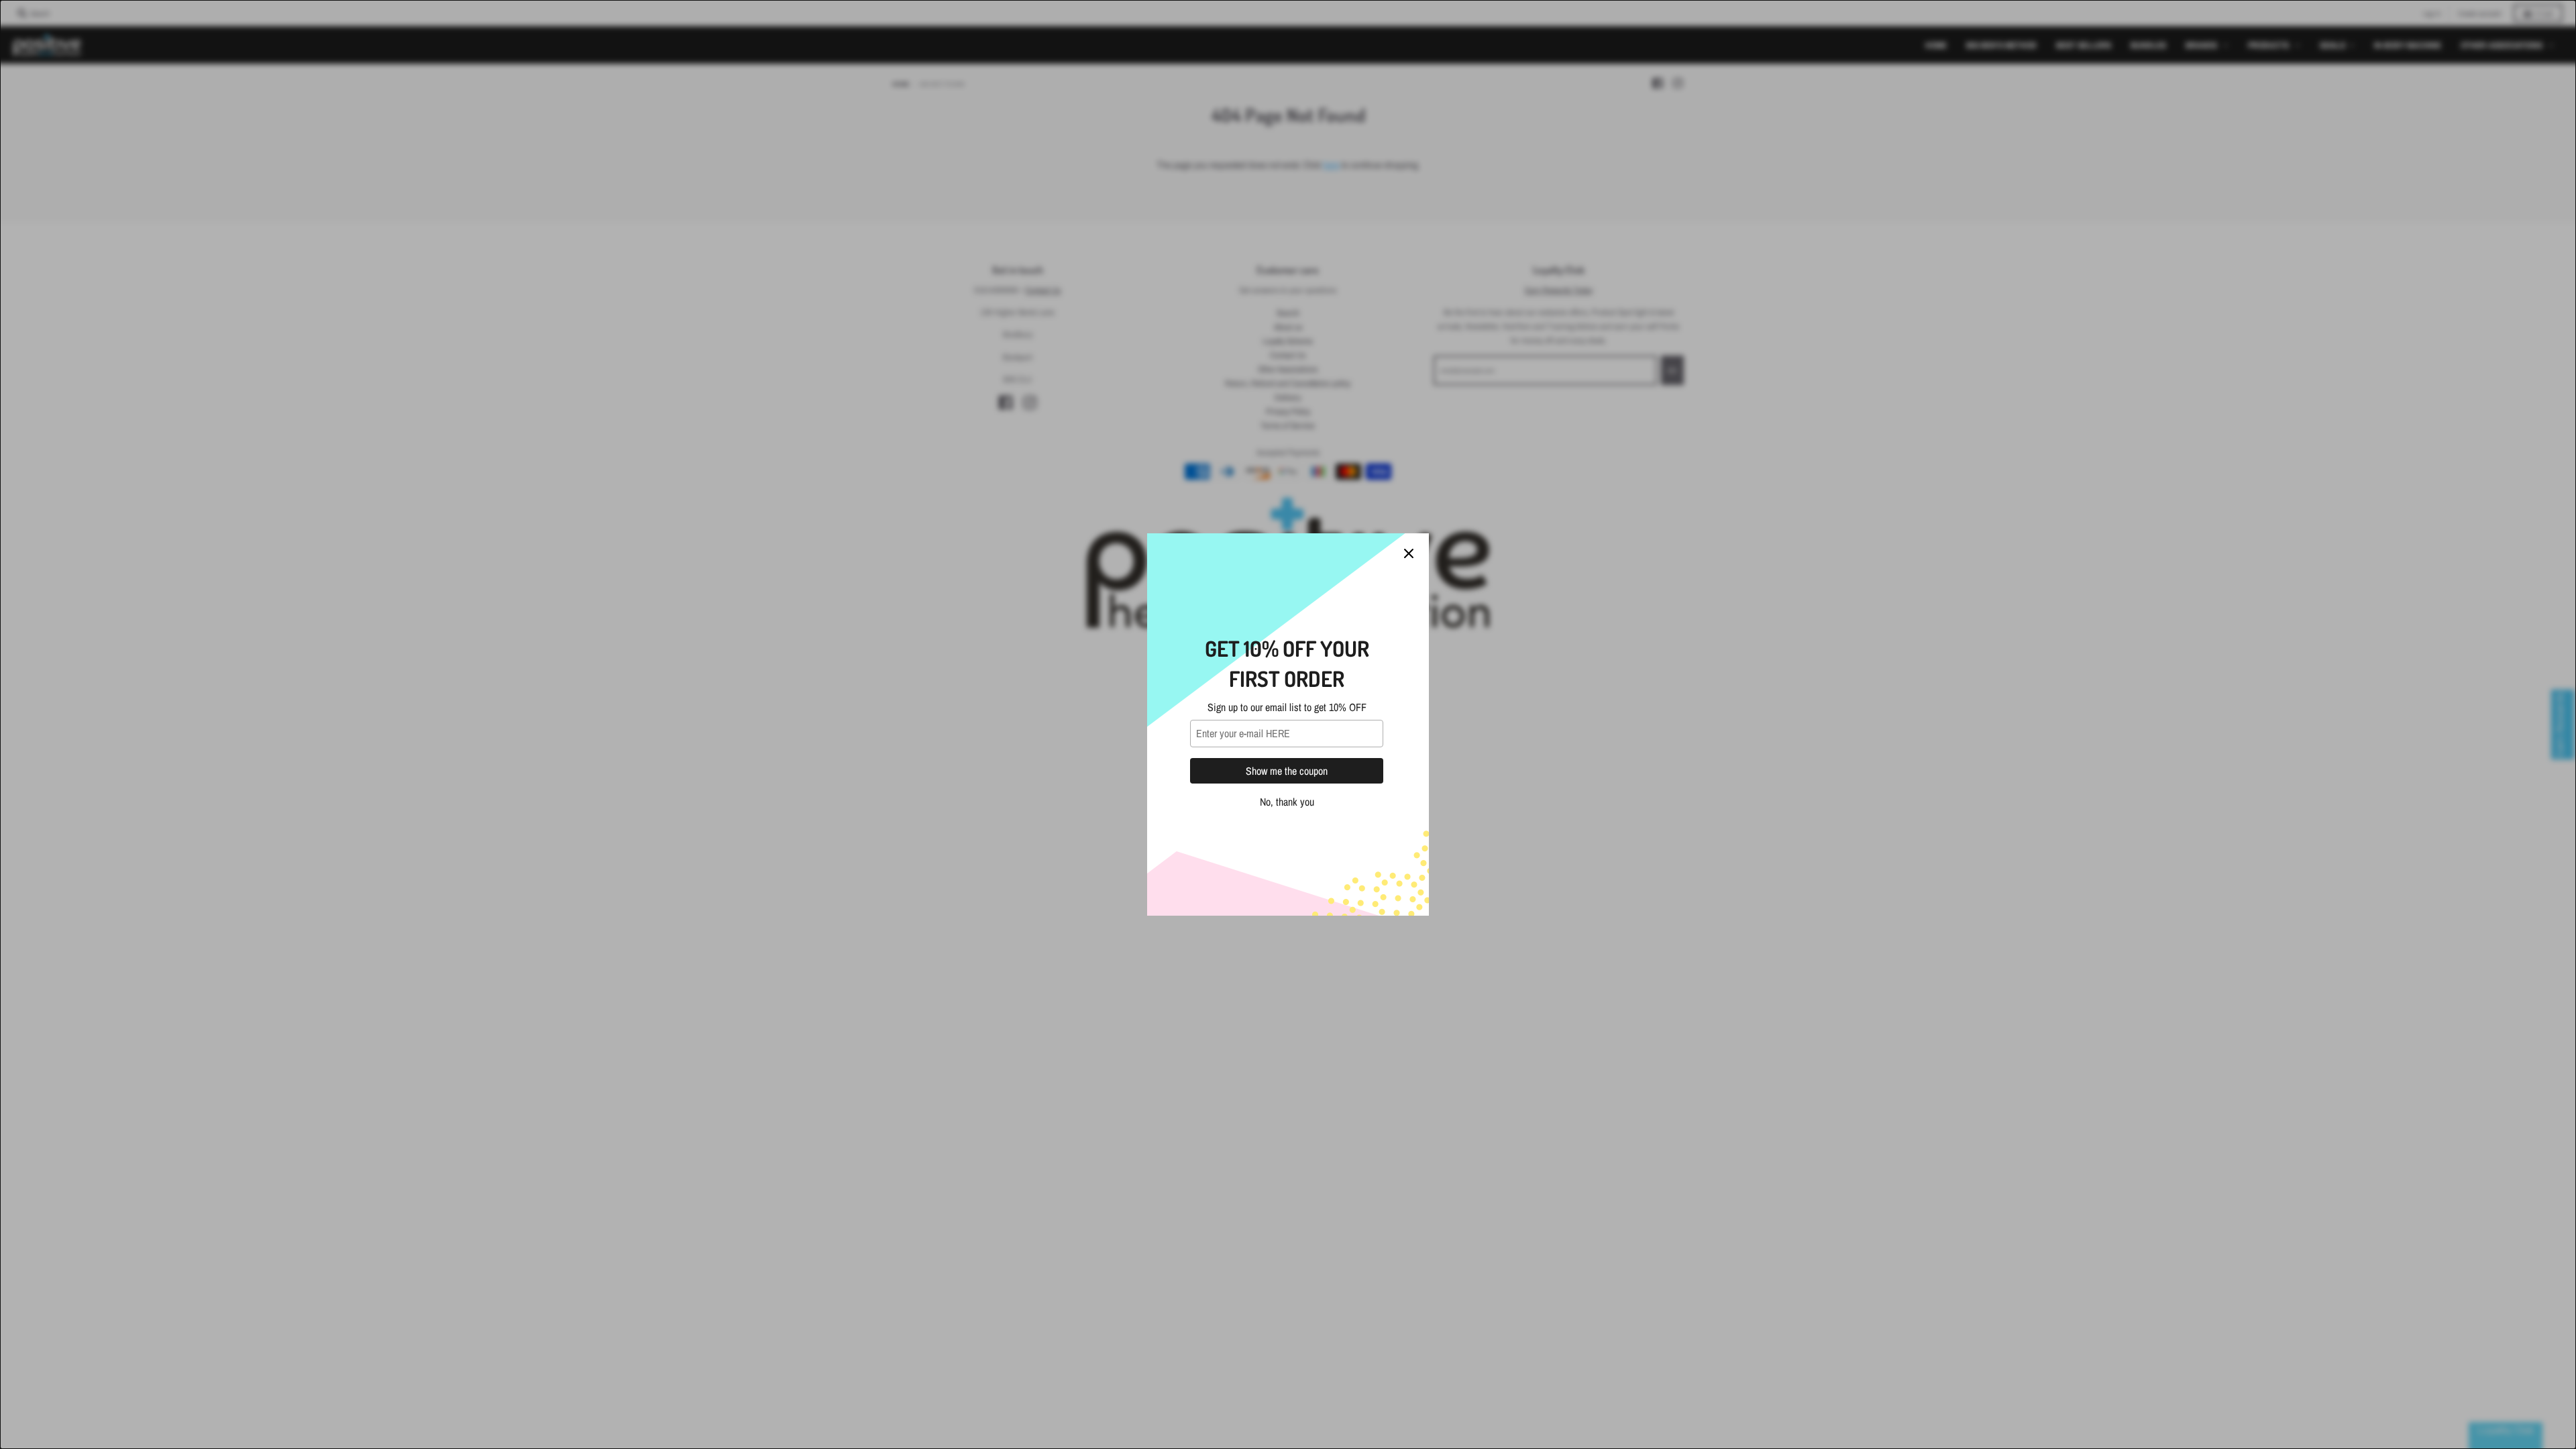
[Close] (1409, 553)
